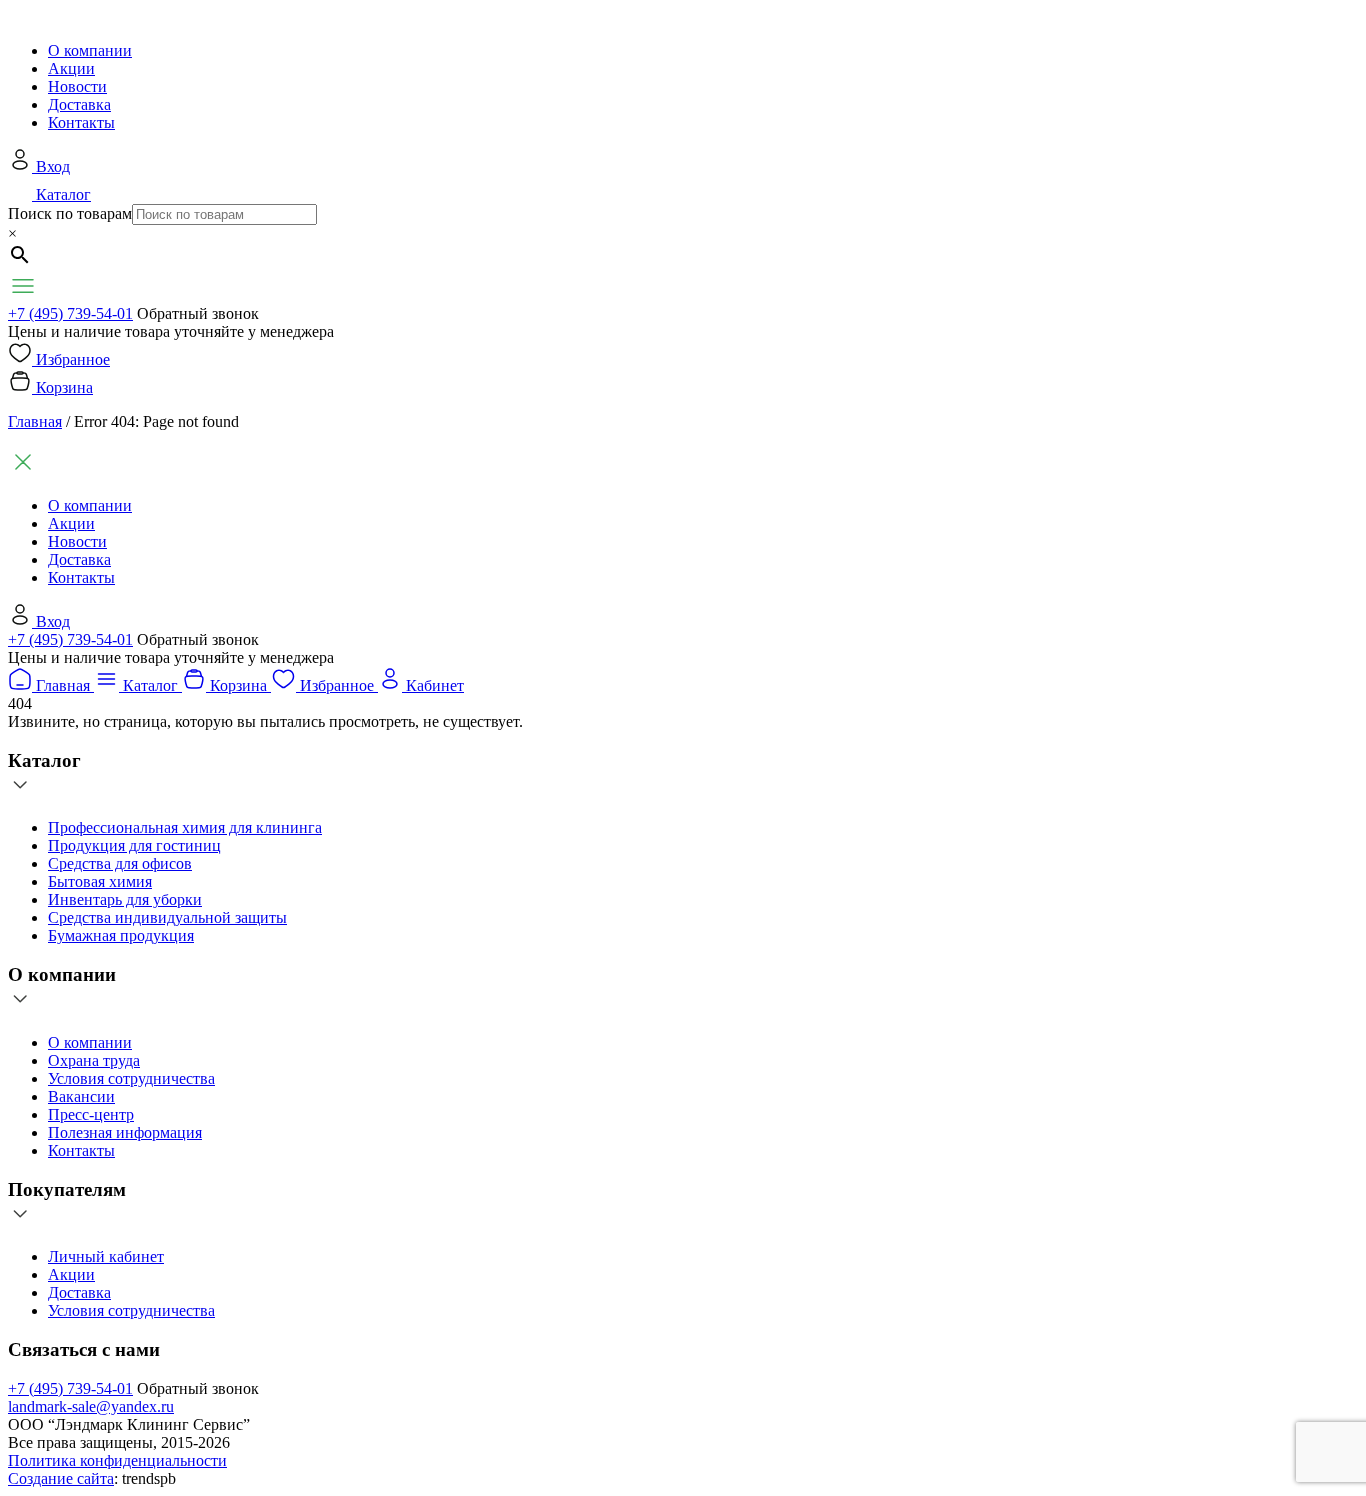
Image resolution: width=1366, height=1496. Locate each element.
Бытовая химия (100, 881)
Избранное (73, 359)
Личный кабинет (106, 1256)
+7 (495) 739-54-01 (70, 313)
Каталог (63, 194)
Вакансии (81, 1096)
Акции (71, 68)
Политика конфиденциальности (117, 1460)
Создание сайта (61, 1478)
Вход (53, 166)
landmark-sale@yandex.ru (91, 1406)
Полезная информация (125, 1132)
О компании (90, 50)
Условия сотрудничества (131, 1078)
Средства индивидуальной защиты (167, 917)
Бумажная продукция (121, 935)
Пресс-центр (91, 1114)
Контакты (81, 122)
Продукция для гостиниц (134, 845)
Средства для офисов (120, 863)
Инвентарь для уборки (125, 899)
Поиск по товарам (70, 213)
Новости (77, 86)
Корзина (64, 387)
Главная (35, 421)
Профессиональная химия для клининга (185, 827)
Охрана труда (94, 1060)
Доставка (79, 104)
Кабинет (435, 685)
